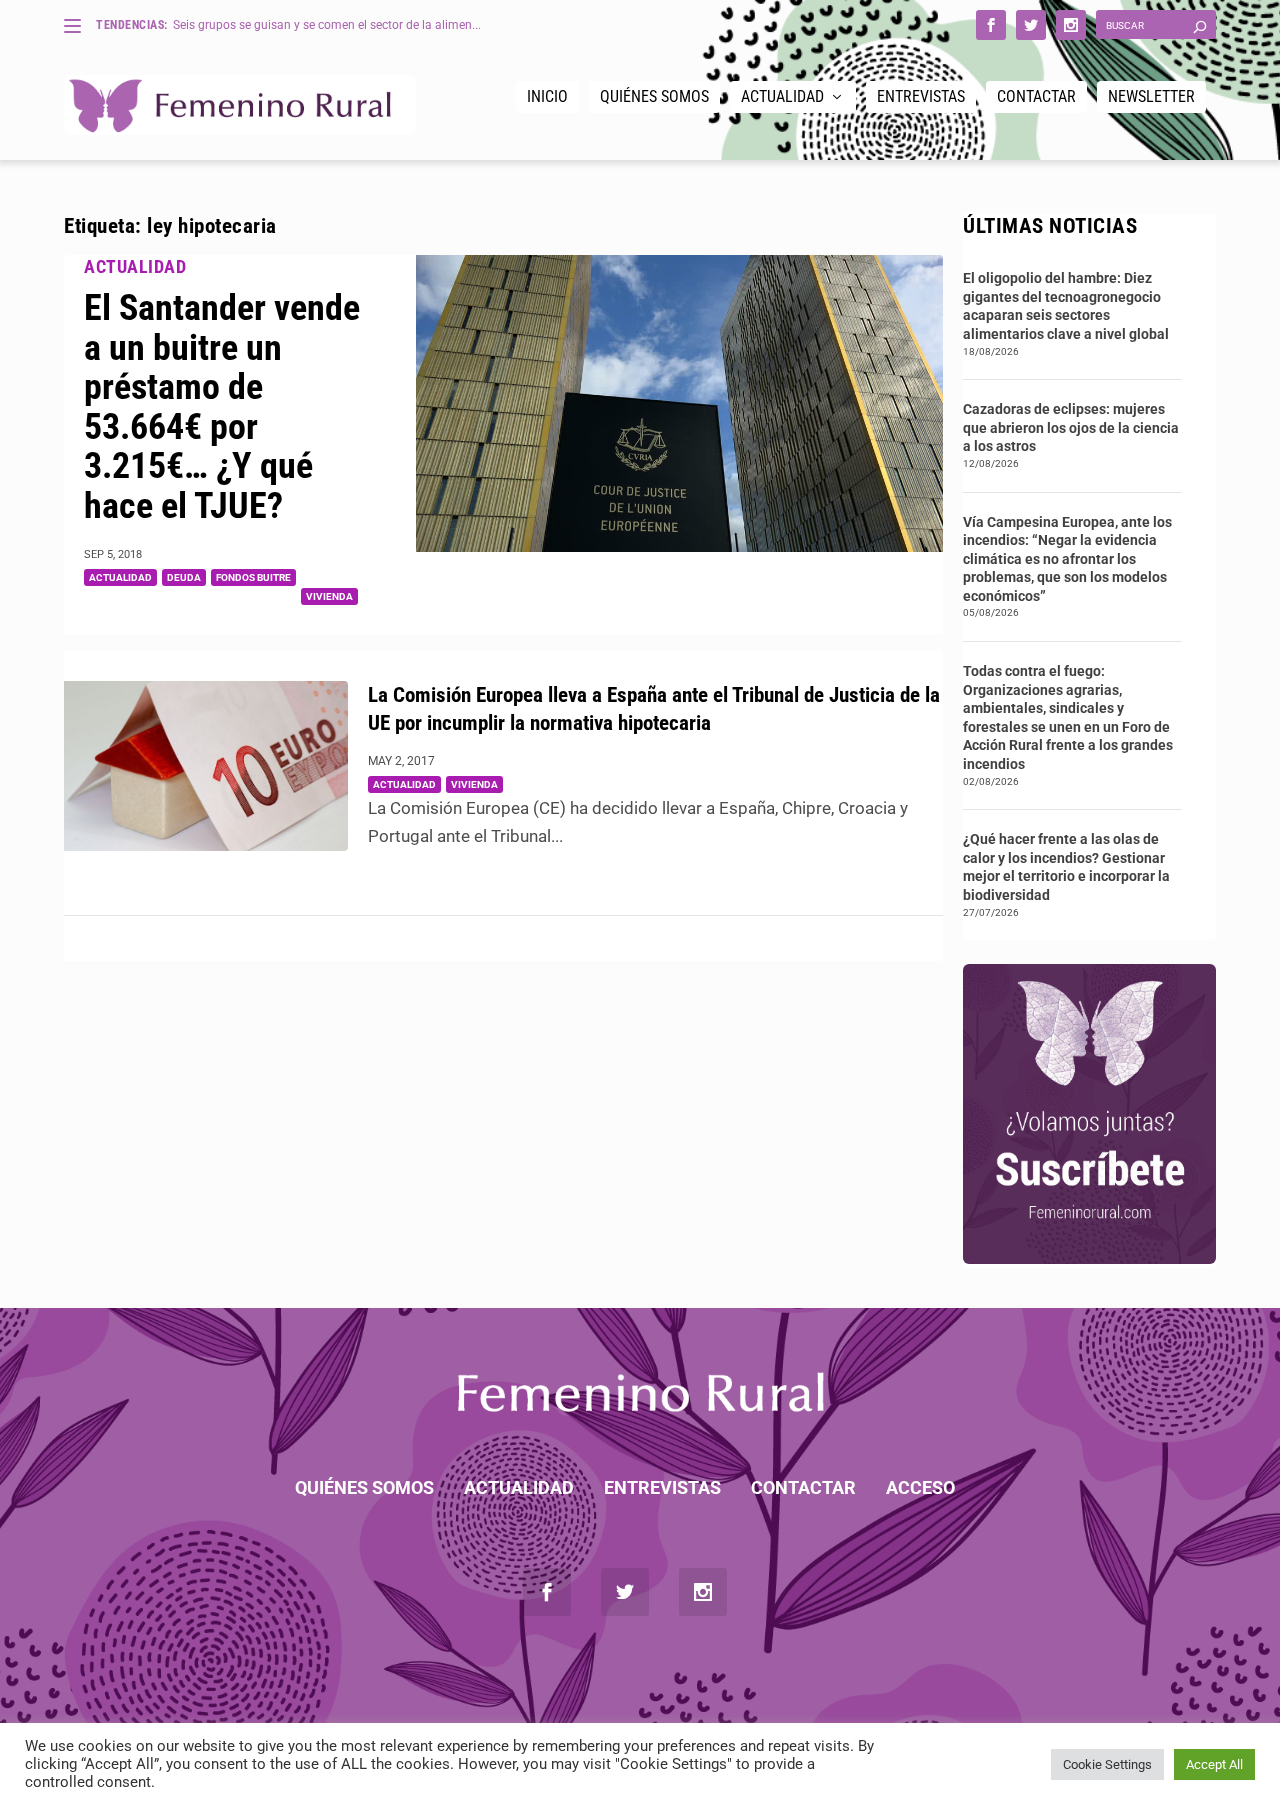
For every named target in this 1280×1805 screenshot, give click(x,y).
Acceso (920, 1487)
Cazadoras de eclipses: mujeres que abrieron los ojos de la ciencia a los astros (1071, 427)
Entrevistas (921, 96)
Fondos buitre (253, 577)
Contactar (1036, 96)
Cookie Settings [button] (1107, 1764)
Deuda (184, 577)
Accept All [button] (1214, 1764)
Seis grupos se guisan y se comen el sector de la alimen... (327, 25)
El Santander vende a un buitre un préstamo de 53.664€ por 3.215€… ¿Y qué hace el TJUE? (222, 407)
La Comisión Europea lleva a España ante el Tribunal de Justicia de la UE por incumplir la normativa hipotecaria (654, 709)
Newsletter (1151, 96)
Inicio (547, 96)
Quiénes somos (654, 96)
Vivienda (329, 596)
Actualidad (782, 96)
